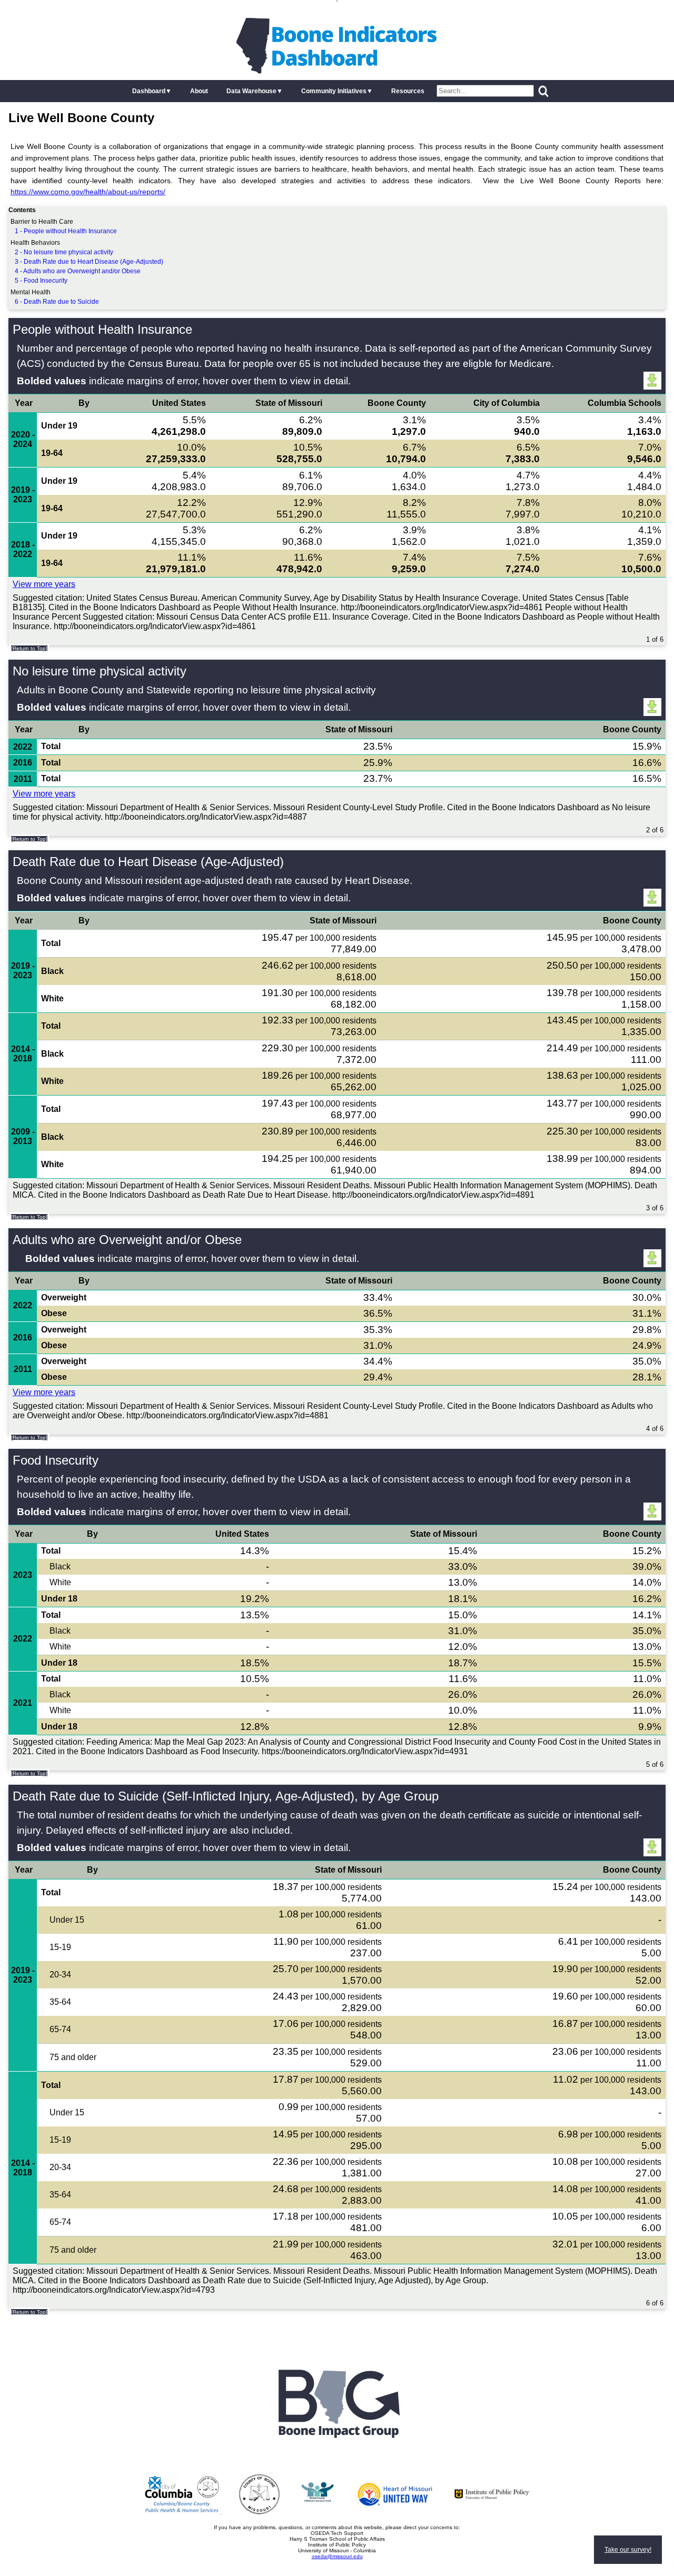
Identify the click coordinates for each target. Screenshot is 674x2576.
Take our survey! (628, 2550)
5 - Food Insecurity (41, 281)
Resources (408, 91)
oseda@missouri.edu (337, 2556)
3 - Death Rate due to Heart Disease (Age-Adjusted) (89, 262)
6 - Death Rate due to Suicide (57, 302)
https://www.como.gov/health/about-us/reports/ (88, 192)
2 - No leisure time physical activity (64, 252)
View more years (44, 584)
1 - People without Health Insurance (66, 231)
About (199, 91)
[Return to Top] (29, 648)
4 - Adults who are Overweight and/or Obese (78, 271)
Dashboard (149, 91)
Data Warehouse (251, 91)
